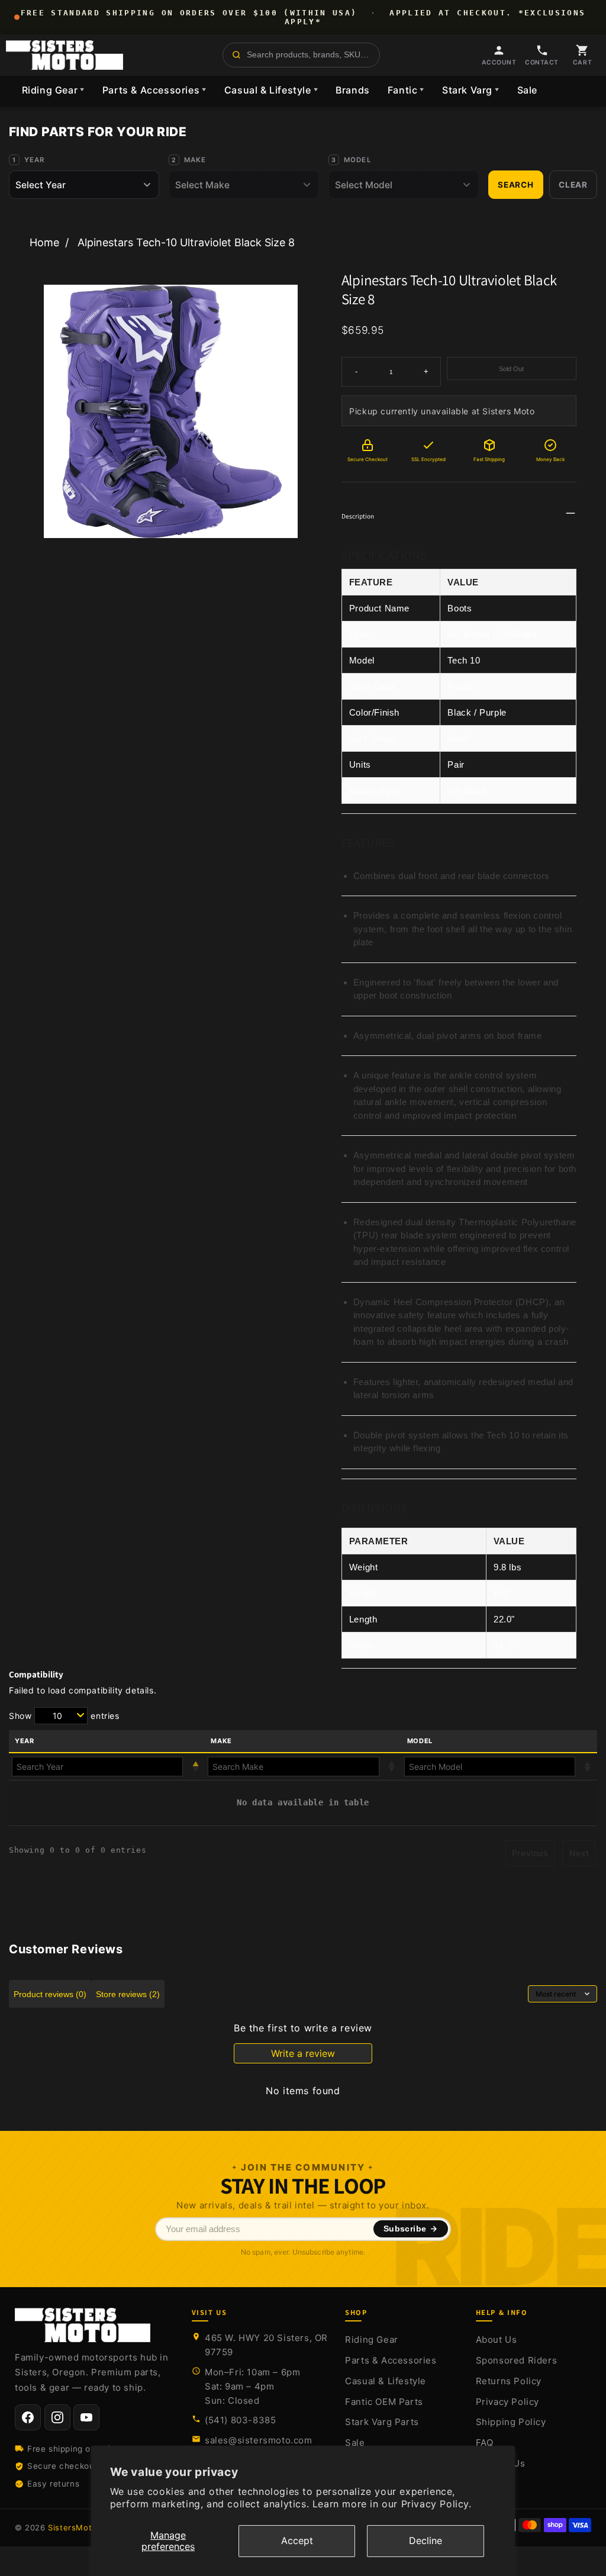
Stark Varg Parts (382, 2422)
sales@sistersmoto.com (259, 2440)
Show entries (64, 1716)
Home (44, 242)
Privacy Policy (507, 2402)
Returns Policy (509, 2381)
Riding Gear (53, 90)
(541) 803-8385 (240, 2420)
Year (35, 160)
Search (516, 185)
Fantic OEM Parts (384, 2402)
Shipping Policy (511, 2422)
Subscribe (405, 2229)
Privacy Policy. (436, 2504)
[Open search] (301, 55)
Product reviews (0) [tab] (50, 1994)
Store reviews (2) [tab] (128, 1994)
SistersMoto (72, 2527)
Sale (527, 90)
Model (358, 160)
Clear (573, 185)
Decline (426, 2540)
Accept (297, 2540)
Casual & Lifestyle (271, 90)
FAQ (485, 2443)
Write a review (303, 2053)
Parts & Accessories (154, 90)
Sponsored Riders (517, 2360)
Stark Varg (471, 90)
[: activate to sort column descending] (107, 1767)
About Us (497, 2340)
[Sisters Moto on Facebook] (28, 2417)
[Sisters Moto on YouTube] (86, 2417)
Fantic (406, 90)
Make (195, 160)
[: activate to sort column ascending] (303, 1767)
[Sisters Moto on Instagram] (57, 2417)
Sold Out (511, 369)
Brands (353, 90)
